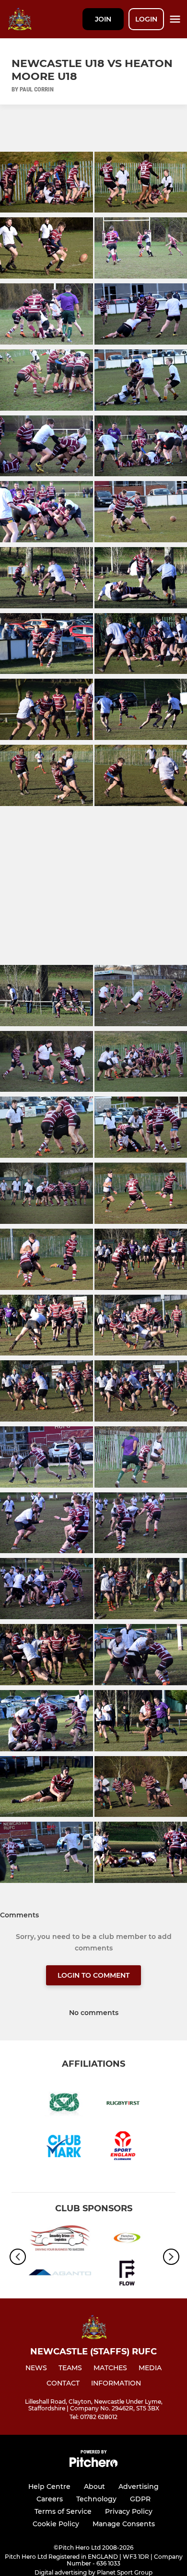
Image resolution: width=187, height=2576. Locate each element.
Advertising (139, 2486)
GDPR (140, 2499)
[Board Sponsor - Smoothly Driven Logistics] (60, 2240)
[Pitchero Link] (93, 2465)
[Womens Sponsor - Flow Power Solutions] (127, 2274)
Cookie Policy (56, 2524)
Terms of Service (63, 2511)
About (94, 2486)
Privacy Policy (129, 2511)
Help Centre (49, 2486)
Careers (50, 2499)
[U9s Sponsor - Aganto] (60, 2274)
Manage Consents (124, 2524)
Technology (96, 2499)
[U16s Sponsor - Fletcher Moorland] (127, 2240)
